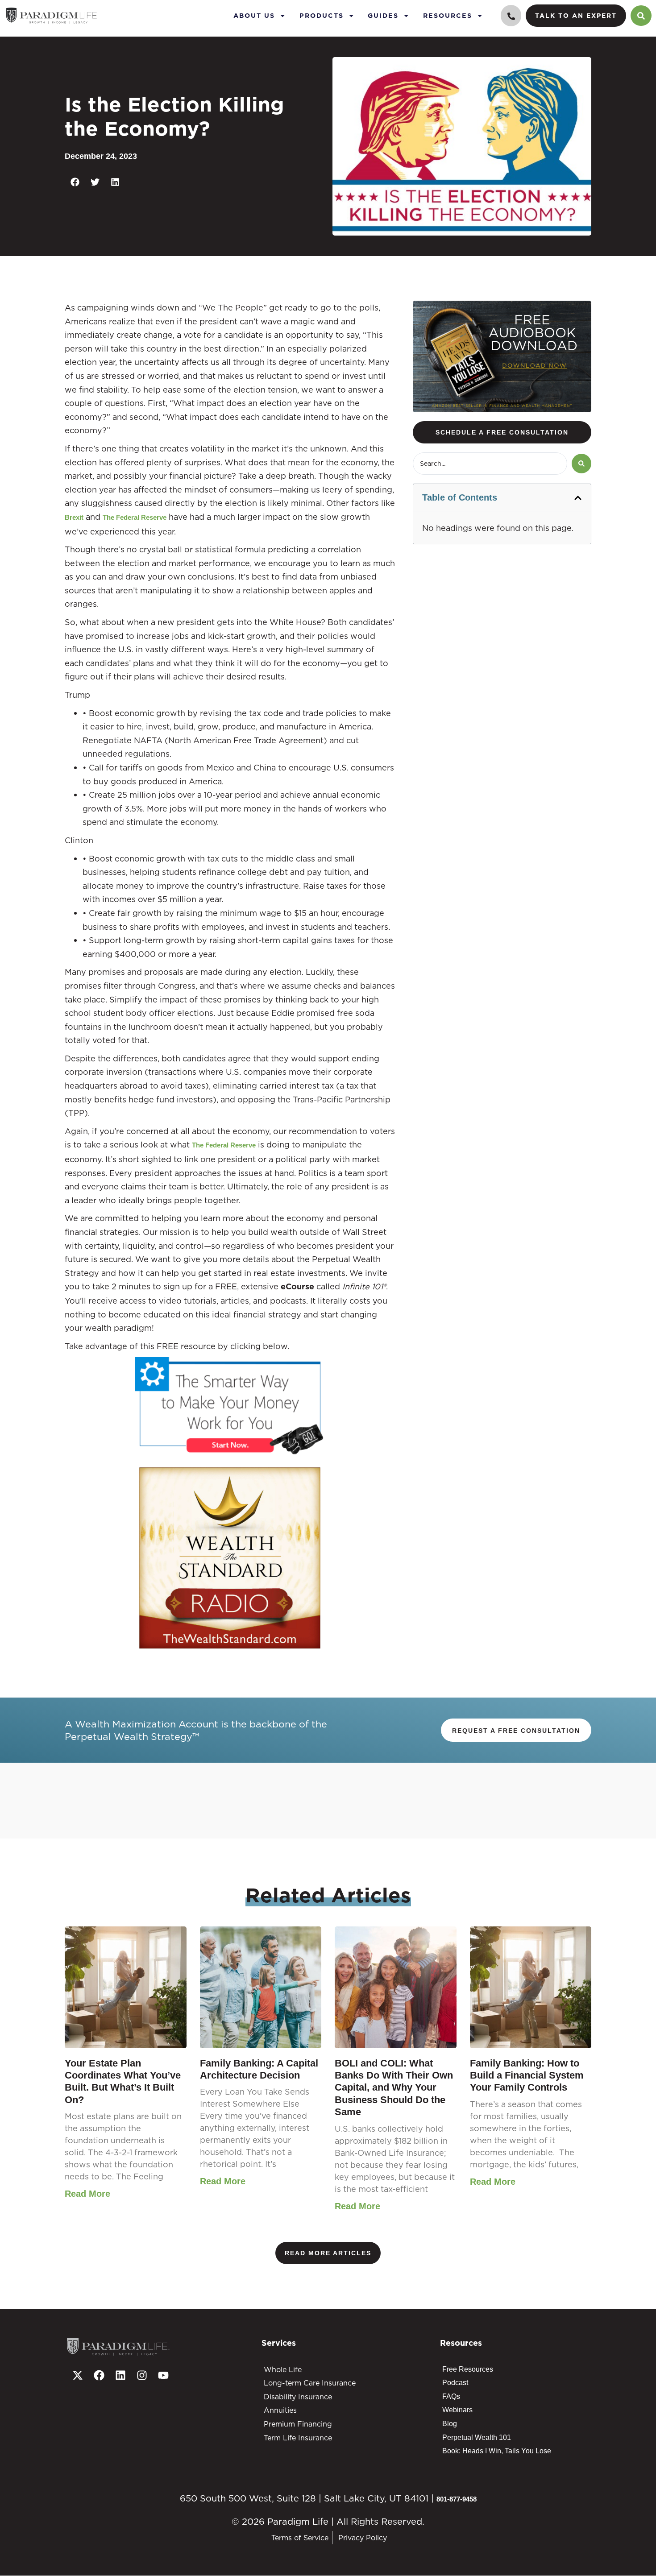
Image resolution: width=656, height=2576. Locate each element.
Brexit (74, 517)
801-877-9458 (457, 2499)
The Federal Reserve (135, 517)
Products (322, 15)
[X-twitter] (78, 2375)
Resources (448, 15)
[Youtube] (163, 2375)
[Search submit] (581, 464)
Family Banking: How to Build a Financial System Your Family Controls (527, 2075)
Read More (87, 2194)
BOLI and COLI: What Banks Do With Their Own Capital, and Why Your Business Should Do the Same (394, 2088)
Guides (383, 15)
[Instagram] (142, 2375)
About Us (254, 15)
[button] (75, 182)
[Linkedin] (120, 2375)
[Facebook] (99, 2375)
